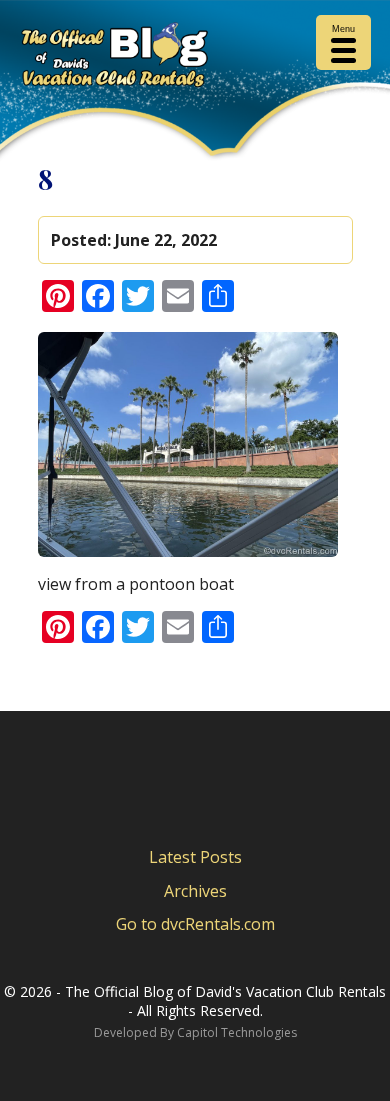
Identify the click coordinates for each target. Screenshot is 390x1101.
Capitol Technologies (237, 1032)
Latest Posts (195, 857)
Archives (195, 891)
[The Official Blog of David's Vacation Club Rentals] (195, 58)
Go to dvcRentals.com (195, 924)
